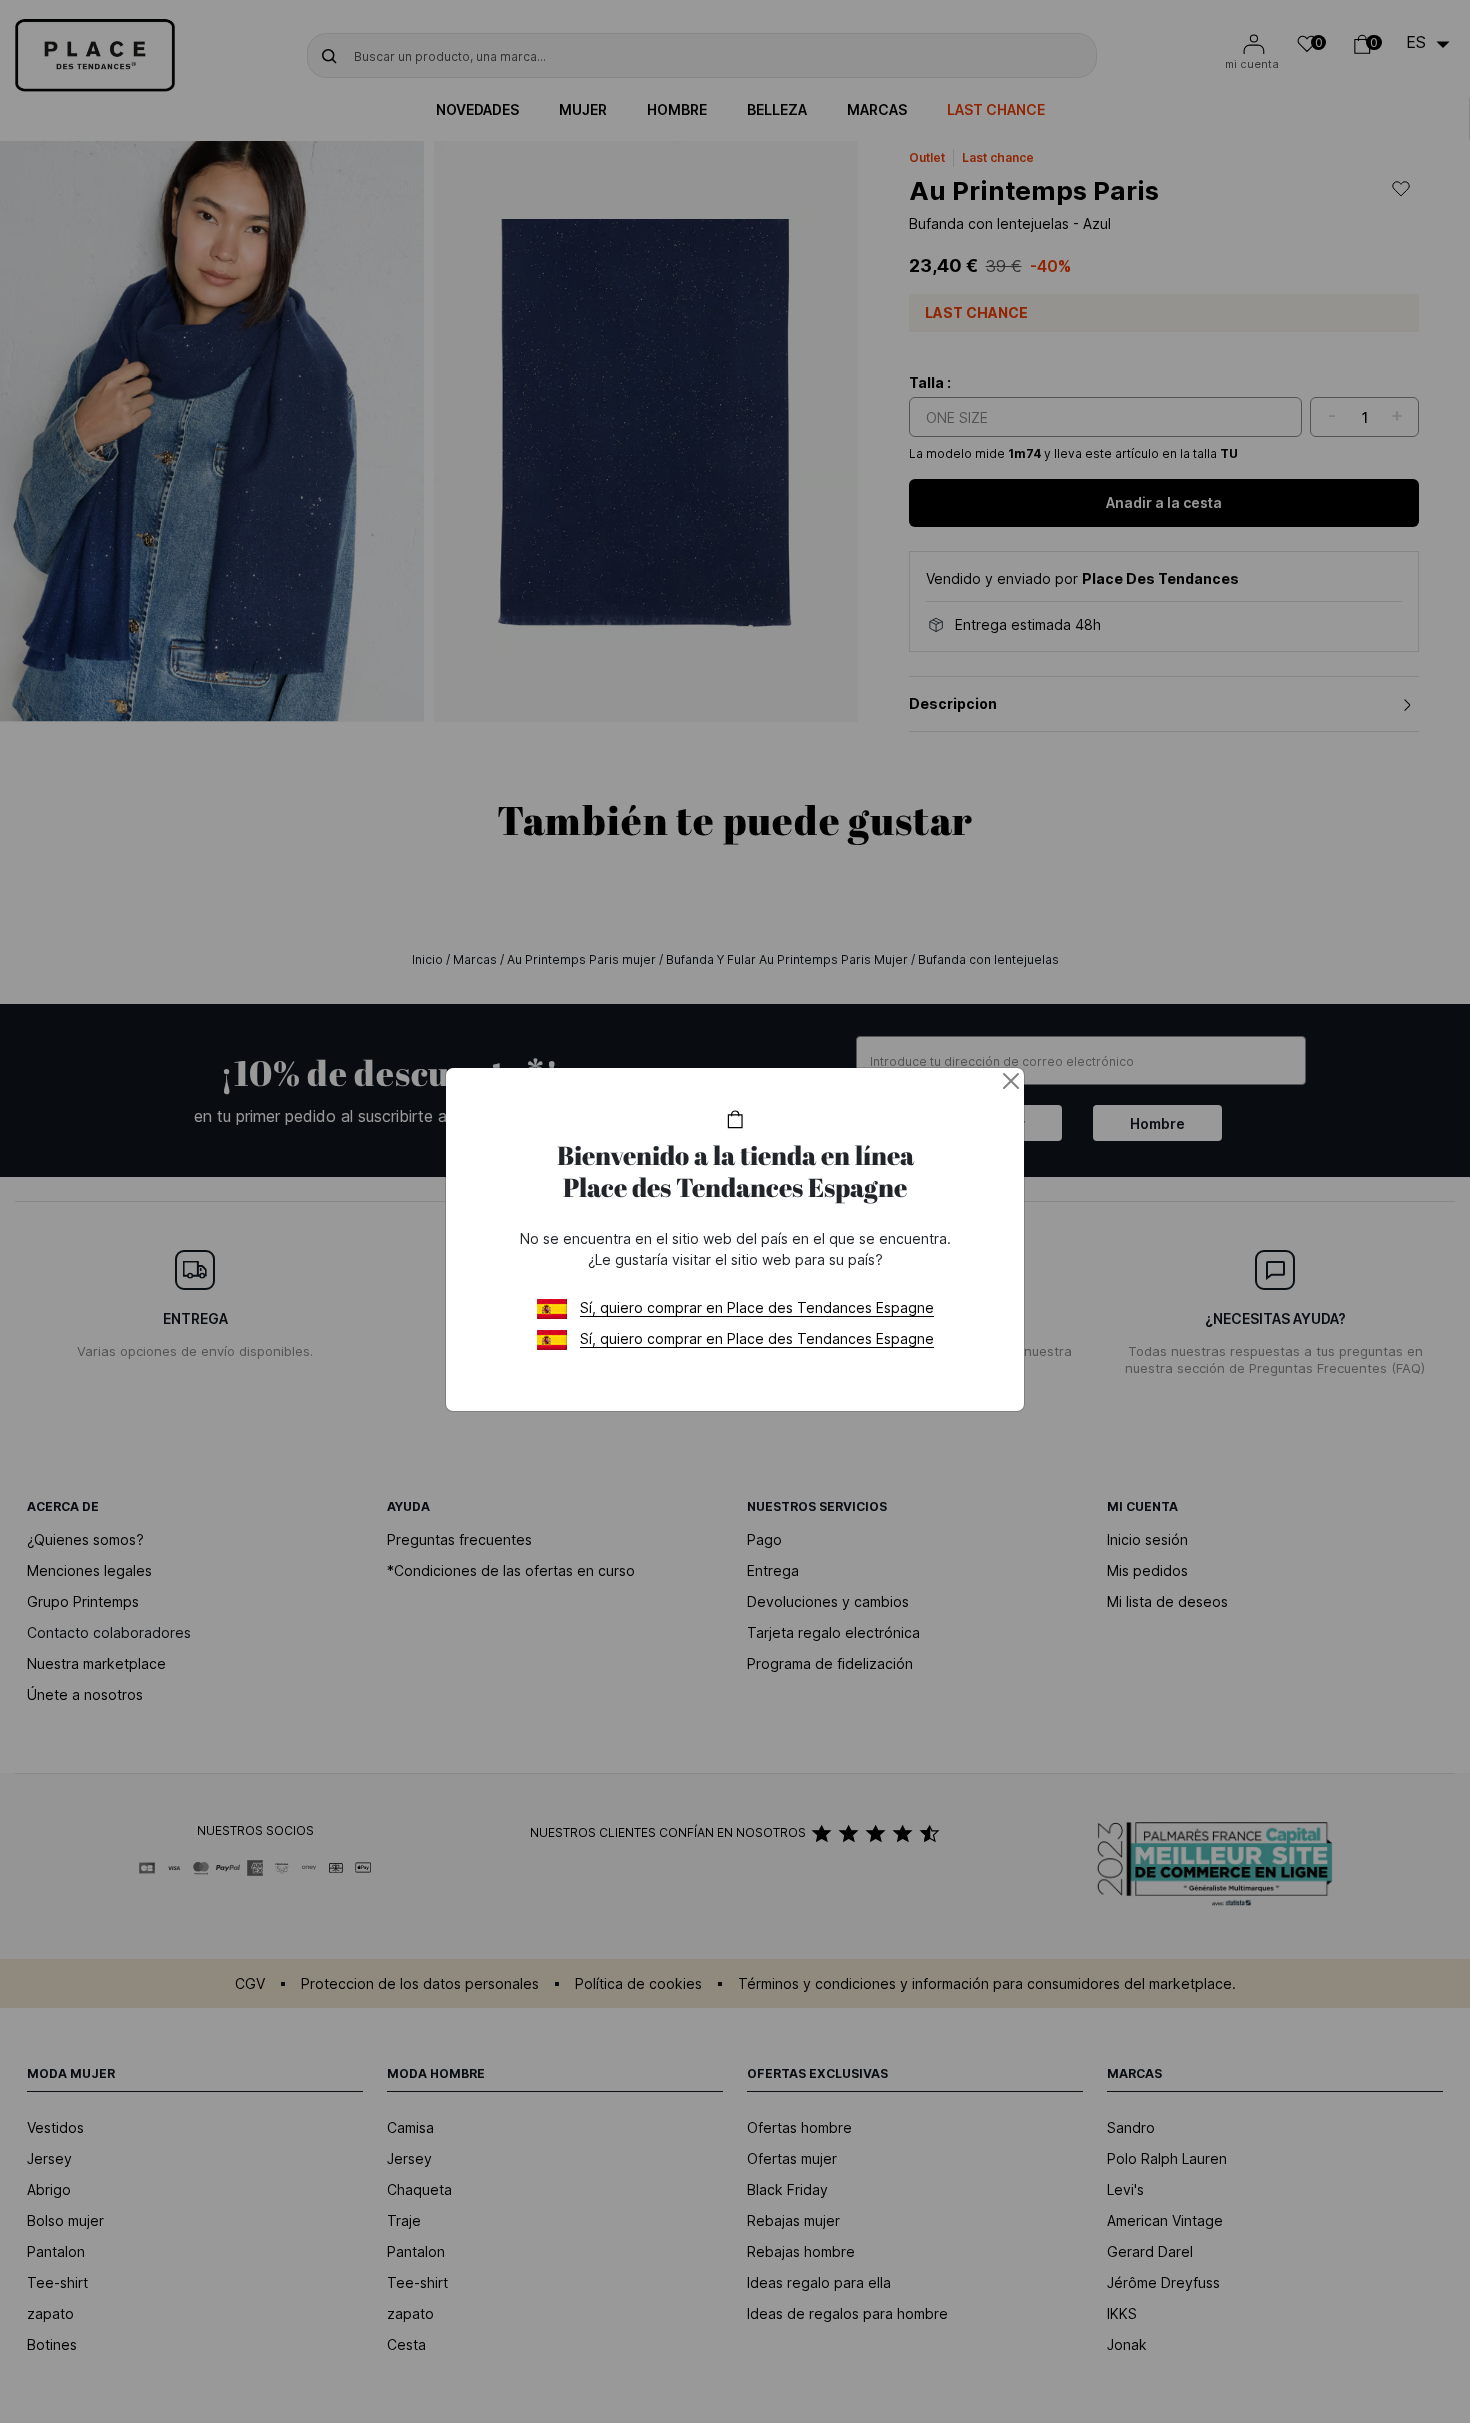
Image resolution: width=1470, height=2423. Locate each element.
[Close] (1011, 1081)
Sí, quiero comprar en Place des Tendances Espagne (757, 1307)
